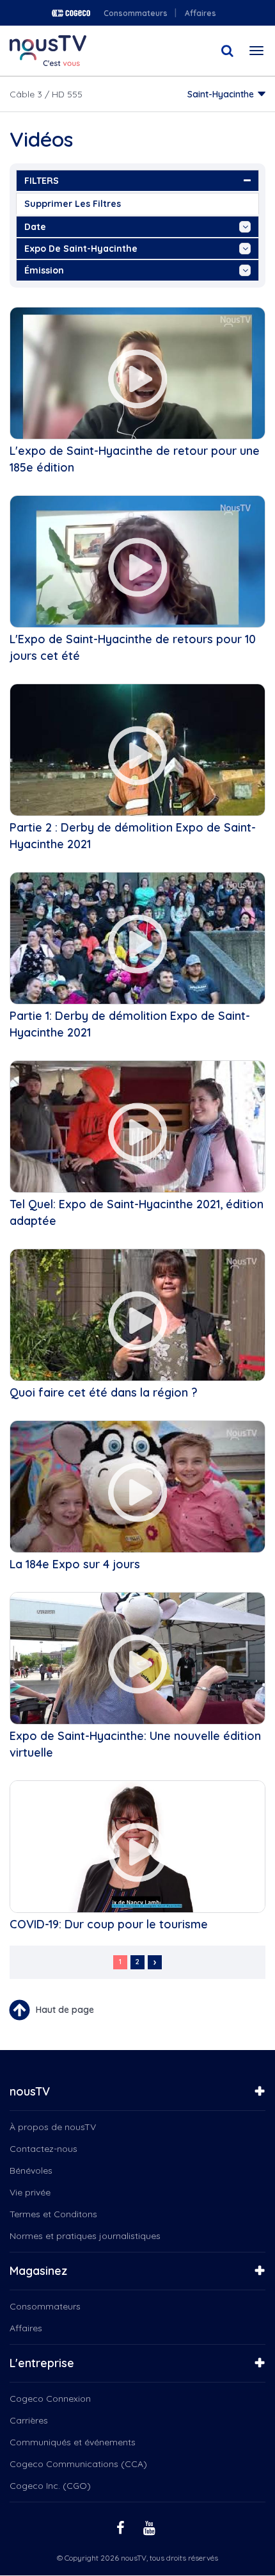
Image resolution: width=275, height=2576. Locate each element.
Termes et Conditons (53, 2214)
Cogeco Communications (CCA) (78, 2464)
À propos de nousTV (53, 2127)
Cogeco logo (71, 13)
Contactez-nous (43, 2149)
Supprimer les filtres (73, 204)
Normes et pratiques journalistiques (85, 2236)
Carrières (29, 2420)
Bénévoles (31, 2170)
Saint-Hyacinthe (221, 94)
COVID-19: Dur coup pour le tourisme (109, 1924)
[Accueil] (48, 51)
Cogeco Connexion (50, 2399)
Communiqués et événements (73, 2442)
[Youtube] (151, 2527)
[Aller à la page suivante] (155, 1962)
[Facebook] (122, 2527)
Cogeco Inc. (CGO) (50, 2486)
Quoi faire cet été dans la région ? (104, 1392)
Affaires (200, 13)
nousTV (30, 2091)
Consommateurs (136, 13)
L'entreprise (42, 2363)
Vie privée (30, 2192)
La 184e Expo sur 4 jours (75, 1564)
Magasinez (38, 2271)
